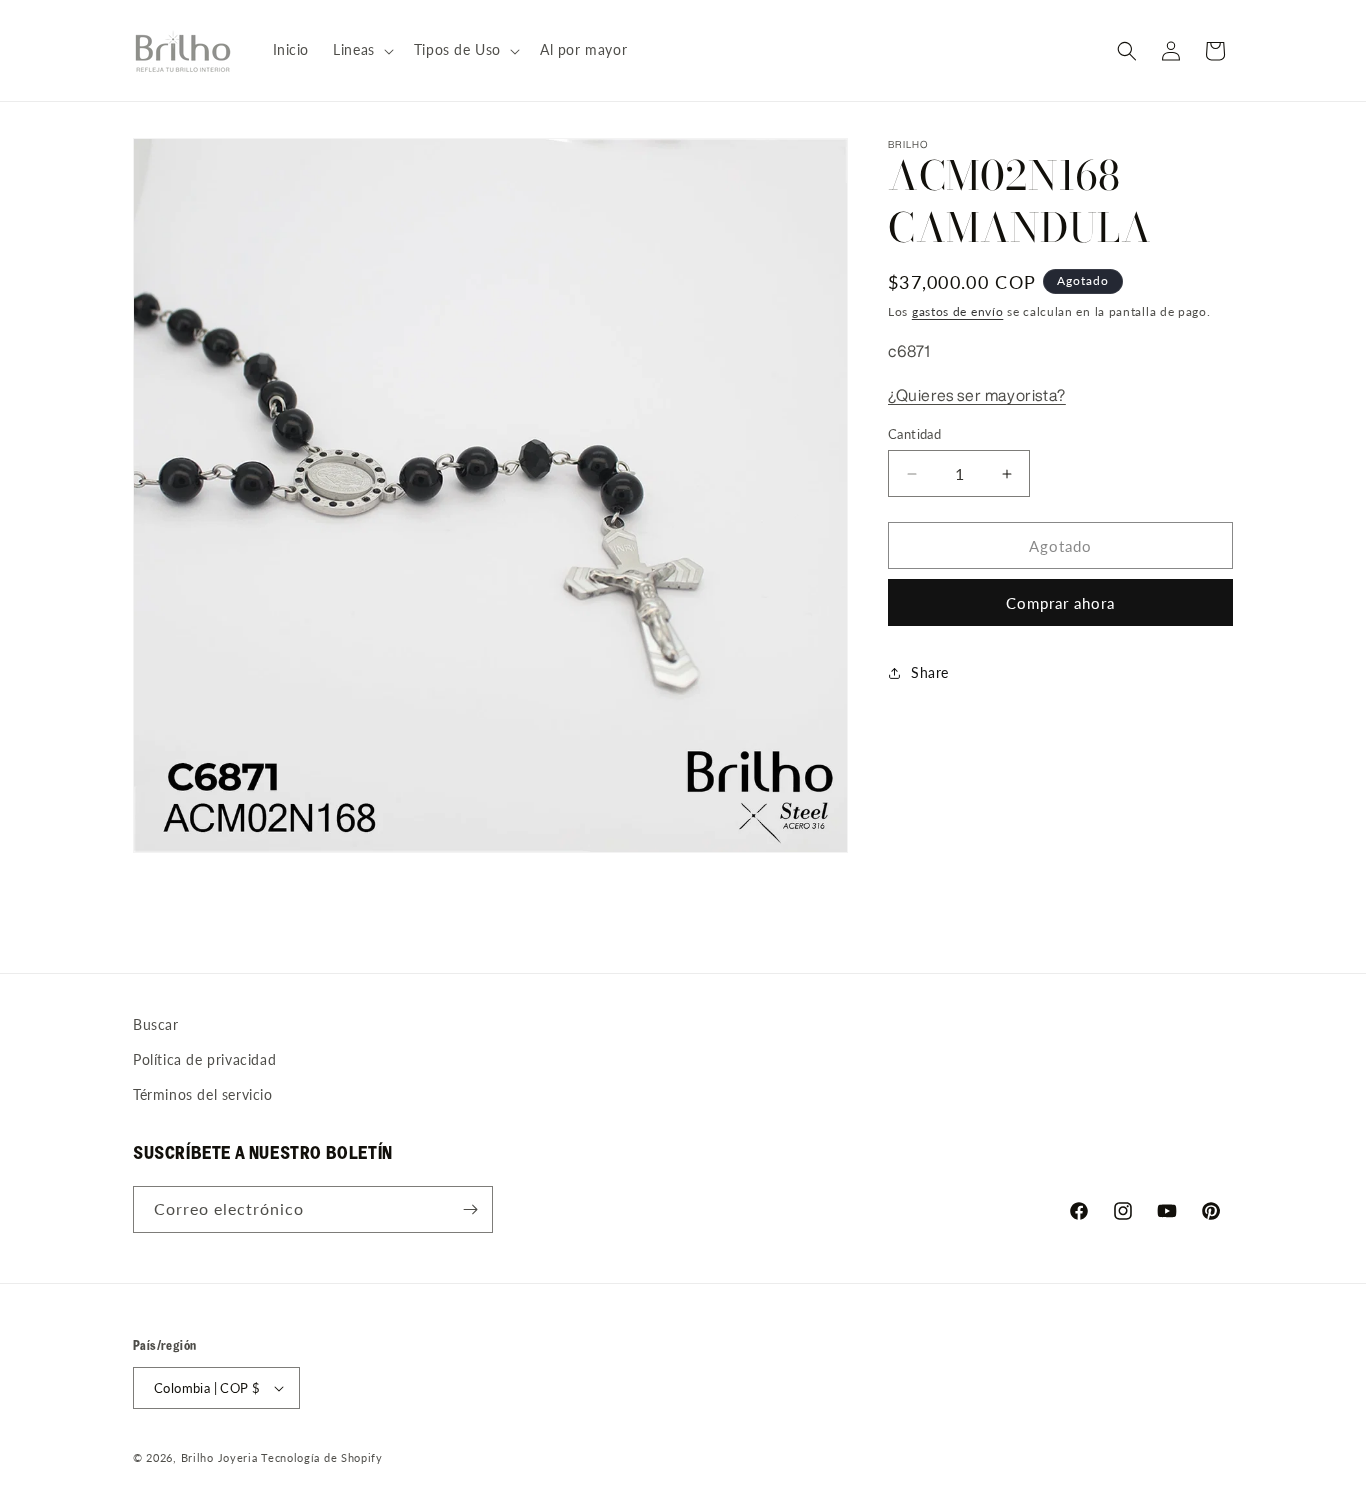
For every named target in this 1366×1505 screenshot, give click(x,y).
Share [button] (930, 673)
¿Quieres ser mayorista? (977, 395)
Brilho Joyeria (219, 1457)
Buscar (156, 1024)
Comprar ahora (1060, 603)
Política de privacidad (204, 1059)
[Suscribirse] (470, 1209)
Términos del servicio (203, 1094)
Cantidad (914, 434)
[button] (361, 50)
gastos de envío (958, 311)
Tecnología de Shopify (322, 1457)
